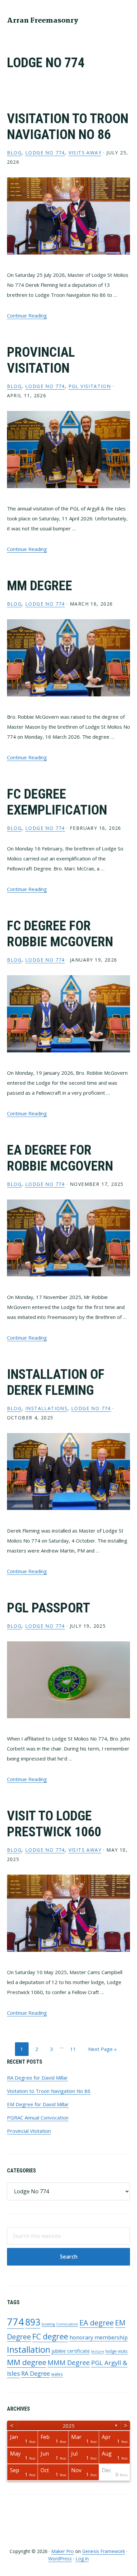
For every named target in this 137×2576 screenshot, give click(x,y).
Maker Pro (63, 2551)
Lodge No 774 (45, 153)
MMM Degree (69, 2363)
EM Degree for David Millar (38, 2104)
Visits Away (85, 153)
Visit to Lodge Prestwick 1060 (54, 1824)
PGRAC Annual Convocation (38, 2117)
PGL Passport (49, 1608)
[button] (126, 20)
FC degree (50, 2336)
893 (33, 2322)
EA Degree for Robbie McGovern (60, 1158)
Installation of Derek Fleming (56, 1382)
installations (46, 1408)
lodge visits (117, 2351)
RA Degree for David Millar (37, 2078)
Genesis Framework (104, 2551)
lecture (98, 2351)
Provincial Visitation (41, 360)
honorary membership (99, 2337)
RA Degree (36, 2373)
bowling (48, 2324)
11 (76, 2049)
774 (15, 2322)
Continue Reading (27, 315)
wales (57, 2374)
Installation (29, 2350)
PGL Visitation (90, 386)
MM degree (27, 2362)
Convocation (67, 2324)
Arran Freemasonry (43, 21)
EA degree (97, 2322)
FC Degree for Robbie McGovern (60, 934)
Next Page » (102, 2050)
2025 (68, 2426)
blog (14, 153)
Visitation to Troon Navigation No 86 (68, 127)
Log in (82, 2559)
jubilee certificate (71, 2351)
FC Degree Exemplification (57, 802)
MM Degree (40, 586)
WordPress (60, 2559)
